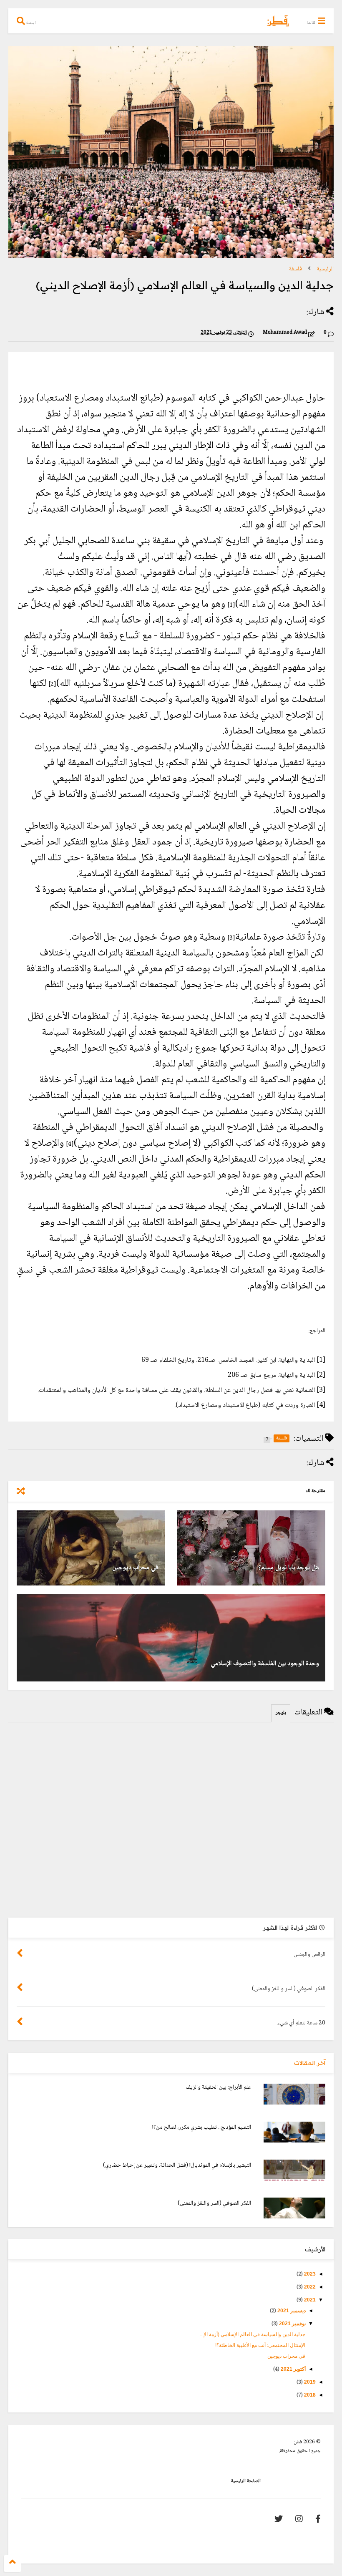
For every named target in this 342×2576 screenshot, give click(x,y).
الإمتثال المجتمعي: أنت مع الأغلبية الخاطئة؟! (260, 2345)
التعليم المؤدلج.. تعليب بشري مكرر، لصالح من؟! (202, 2127)
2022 (309, 2287)
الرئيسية (325, 269)
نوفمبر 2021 (292, 2324)
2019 (309, 2382)
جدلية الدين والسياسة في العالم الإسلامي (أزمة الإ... (253, 2334)
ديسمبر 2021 (291, 2311)
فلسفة (295, 269)
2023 (309, 2274)
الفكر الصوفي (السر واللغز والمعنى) (214, 2203)
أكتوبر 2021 (293, 2369)
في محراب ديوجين (135, 1568)
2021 (309, 2300)
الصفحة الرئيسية (246, 2481)
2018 (309, 2395)
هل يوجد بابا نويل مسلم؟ (289, 1568)
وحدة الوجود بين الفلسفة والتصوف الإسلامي (265, 1664)
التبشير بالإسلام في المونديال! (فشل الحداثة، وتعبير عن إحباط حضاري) (177, 2165)
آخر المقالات (310, 2063)
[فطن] (278, 25)
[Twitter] (279, 2520)
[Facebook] (318, 2520)
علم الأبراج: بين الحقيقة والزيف (218, 2087)
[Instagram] (299, 2520)
